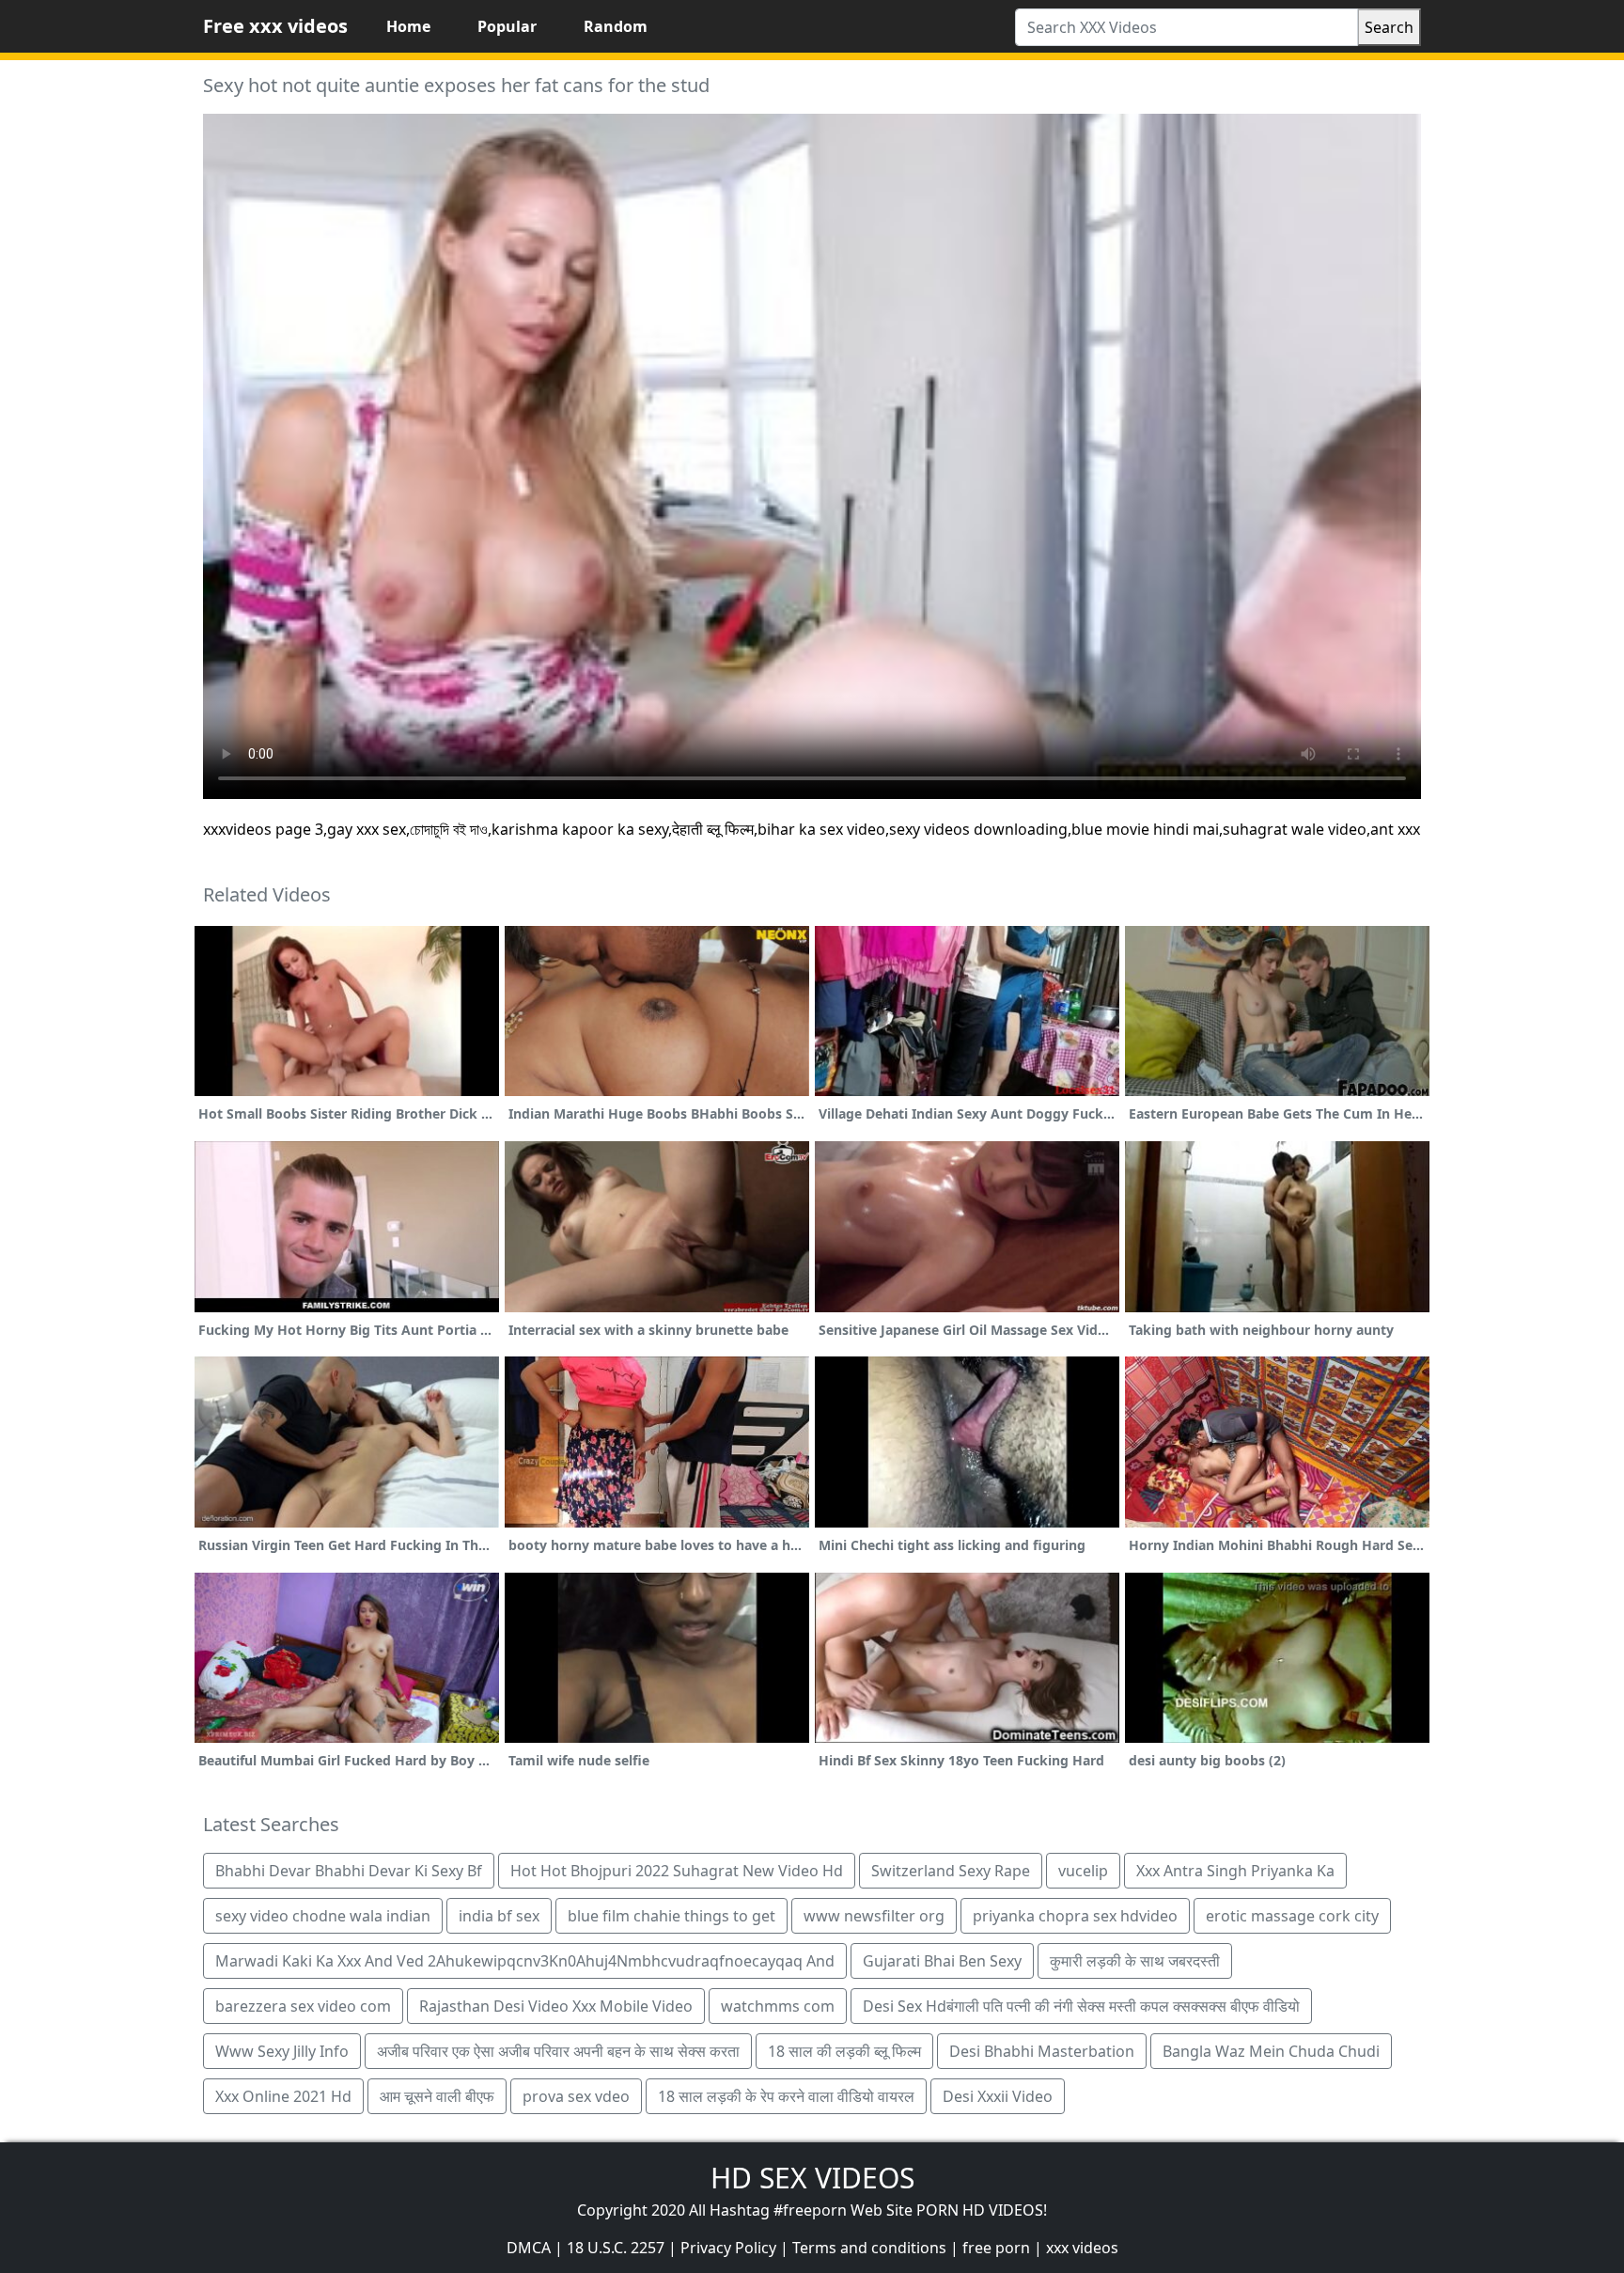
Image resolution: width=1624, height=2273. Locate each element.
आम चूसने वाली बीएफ (437, 2096)
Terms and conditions (869, 2248)
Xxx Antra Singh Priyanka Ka (1235, 1871)
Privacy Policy (728, 2248)
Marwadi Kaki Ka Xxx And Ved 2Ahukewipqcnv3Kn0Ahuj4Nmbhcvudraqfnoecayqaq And (525, 1961)
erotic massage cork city (1292, 1916)
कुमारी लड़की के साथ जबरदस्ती (1135, 1961)
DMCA (529, 2248)
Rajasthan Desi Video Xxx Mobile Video (556, 2006)
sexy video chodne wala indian (323, 1916)
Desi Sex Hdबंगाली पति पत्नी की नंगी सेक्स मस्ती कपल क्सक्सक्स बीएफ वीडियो (1081, 2006)
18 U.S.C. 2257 (616, 2248)
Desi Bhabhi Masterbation (1042, 2051)
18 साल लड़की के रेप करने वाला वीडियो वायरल (786, 2096)
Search (1389, 27)
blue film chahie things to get (671, 1916)
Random (616, 26)
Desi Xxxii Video (998, 2096)
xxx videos (1082, 2248)
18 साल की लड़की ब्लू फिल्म (844, 2051)
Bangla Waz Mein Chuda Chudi (1271, 2051)
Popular (507, 26)
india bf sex (499, 1916)
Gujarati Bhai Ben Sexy (942, 1961)
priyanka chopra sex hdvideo (1075, 1916)
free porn (996, 2248)
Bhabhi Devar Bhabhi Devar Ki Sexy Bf (349, 1871)
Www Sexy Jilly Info (282, 2051)
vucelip (1083, 1871)
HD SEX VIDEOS (812, 2178)
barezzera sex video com (303, 2006)
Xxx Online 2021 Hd (283, 2096)
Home (408, 26)
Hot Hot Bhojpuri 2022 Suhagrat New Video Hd (677, 1871)
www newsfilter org (874, 1916)
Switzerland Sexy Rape (951, 1871)
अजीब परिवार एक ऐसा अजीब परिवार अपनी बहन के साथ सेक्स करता (558, 2051)
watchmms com (778, 2006)
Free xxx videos (275, 26)
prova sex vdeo (576, 2096)
